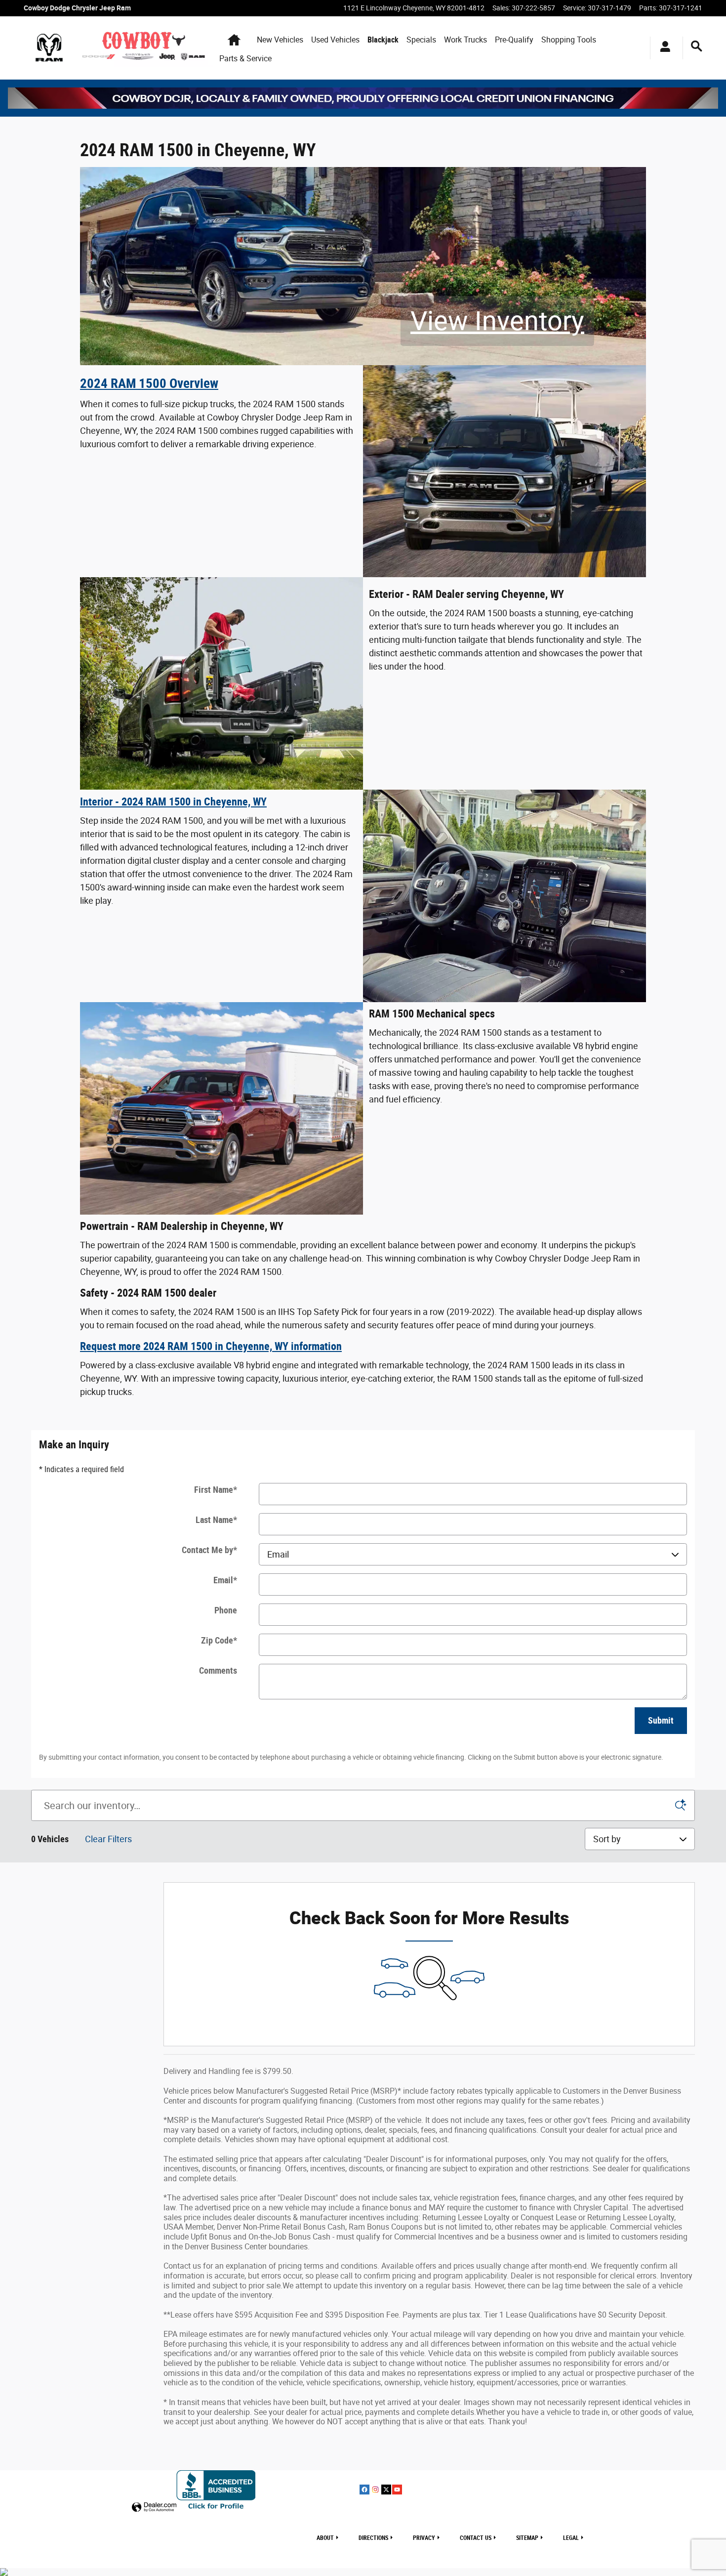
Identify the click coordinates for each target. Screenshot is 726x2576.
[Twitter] (386, 2490)
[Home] (49, 48)
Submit (661, 1720)
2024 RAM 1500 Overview (149, 383)
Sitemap (527, 2538)
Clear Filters (108, 1839)
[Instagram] (375, 2490)
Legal (571, 2538)
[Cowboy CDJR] (363, 98)
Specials (421, 40)
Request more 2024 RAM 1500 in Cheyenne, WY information (211, 1346)
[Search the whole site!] (697, 46)
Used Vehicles (335, 40)
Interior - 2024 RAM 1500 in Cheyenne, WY (173, 802)
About (325, 2538)
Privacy (424, 2538)
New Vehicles (280, 40)
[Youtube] (397, 2490)
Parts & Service (245, 59)
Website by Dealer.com (154, 2508)
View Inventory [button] (497, 321)
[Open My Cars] (663, 48)
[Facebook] (364, 2490)
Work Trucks (465, 40)
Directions (373, 2538)
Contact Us (476, 2538)
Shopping (569, 40)
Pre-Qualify (514, 40)
